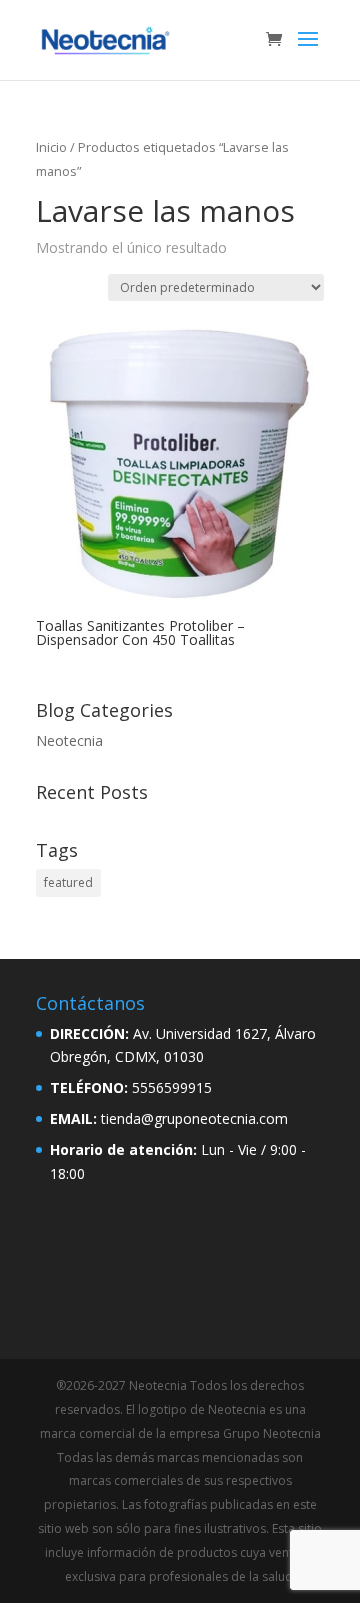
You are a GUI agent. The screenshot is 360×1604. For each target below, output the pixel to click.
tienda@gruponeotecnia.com (194, 1118)
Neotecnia (69, 740)
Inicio (51, 147)
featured (68, 882)
